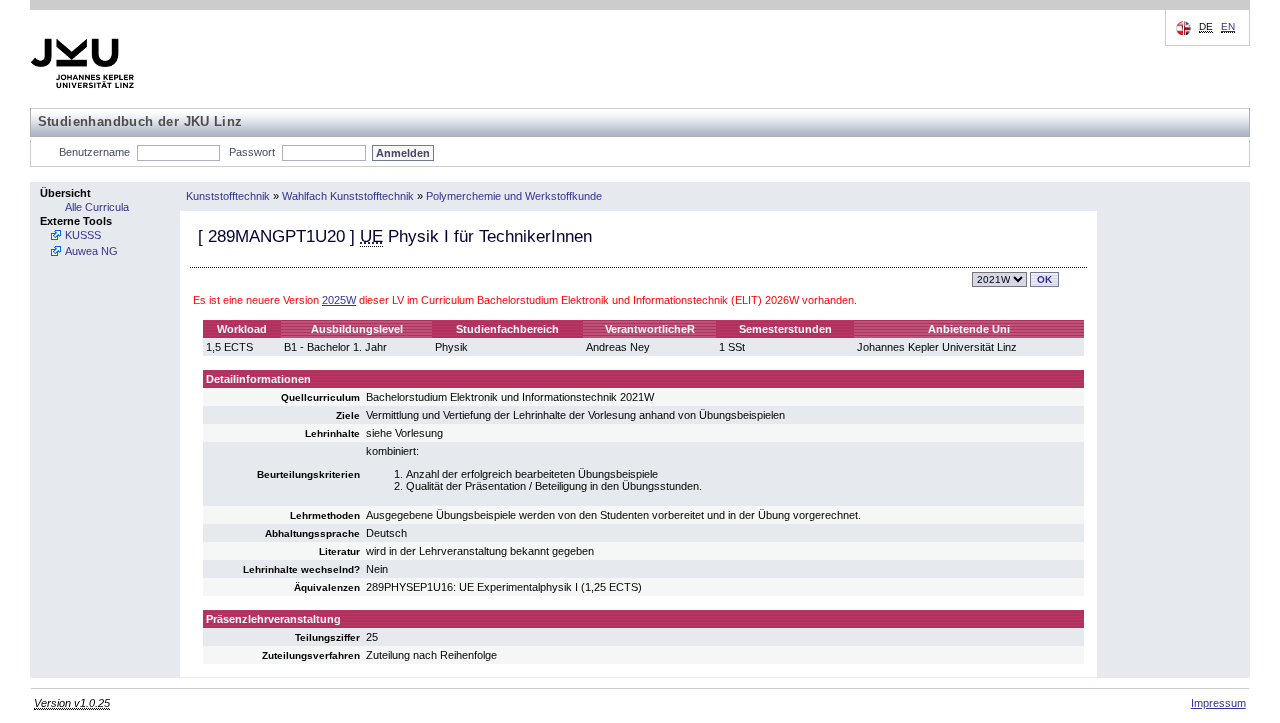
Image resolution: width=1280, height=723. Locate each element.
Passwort (252, 152)
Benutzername (94, 152)
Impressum (1218, 703)
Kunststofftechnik (228, 196)
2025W (339, 300)
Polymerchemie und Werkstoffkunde (514, 196)
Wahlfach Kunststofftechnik (348, 196)
